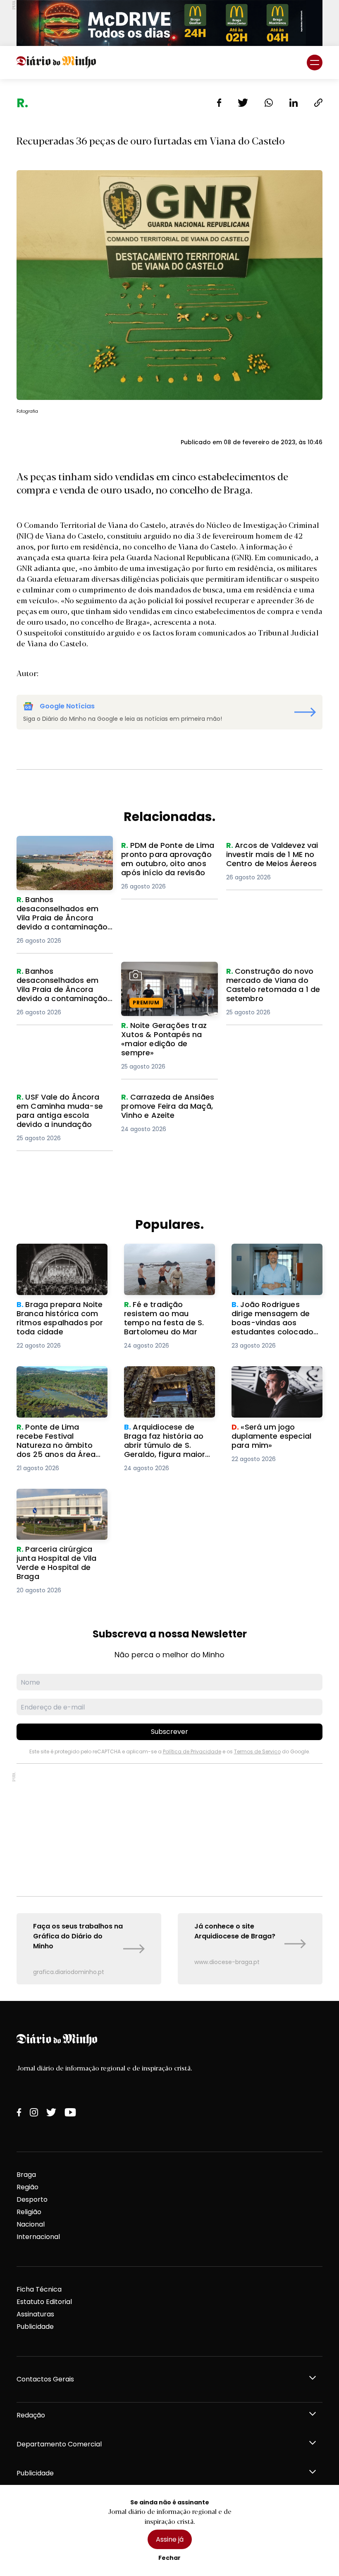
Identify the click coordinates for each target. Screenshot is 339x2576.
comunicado (289, 557)
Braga (26, 2175)
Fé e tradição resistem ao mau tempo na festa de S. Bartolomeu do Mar (168, 1258)
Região (27, 2187)
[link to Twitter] (51, 2112)
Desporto (32, 2199)
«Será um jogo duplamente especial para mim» (277, 1376)
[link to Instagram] (34, 2112)
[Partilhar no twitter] (243, 103)
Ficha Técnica (39, 2289)
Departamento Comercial (59, 2444)
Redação (31, 2415)
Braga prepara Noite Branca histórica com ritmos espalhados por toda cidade (55, 1263)
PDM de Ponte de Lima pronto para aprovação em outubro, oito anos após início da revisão (167, 861)
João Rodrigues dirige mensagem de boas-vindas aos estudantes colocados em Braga (270, 1263)
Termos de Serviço (257, 1751)
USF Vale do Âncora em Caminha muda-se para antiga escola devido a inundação (57, 1112)
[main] (169, 1040)
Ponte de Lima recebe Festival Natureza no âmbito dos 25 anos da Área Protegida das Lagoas (56, 1391)
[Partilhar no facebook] (219, 103)
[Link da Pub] (169, 23)
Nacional (31, 2224)
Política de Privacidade (192, 1751)
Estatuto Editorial (44, 2302)
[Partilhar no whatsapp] (269, 103)
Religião (29, 2212)
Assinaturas (35, 2314)
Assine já (170, 2539)
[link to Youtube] (70, 2112)
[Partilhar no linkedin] (294, 103)
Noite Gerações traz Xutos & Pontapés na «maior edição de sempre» (169, 976)
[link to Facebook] (19, 2112)
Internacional (38, 2237)
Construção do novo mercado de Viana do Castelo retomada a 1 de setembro (268, 986)
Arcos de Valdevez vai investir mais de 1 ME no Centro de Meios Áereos (266, 856)
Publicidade (35, 2327)
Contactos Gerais (45, 2379)
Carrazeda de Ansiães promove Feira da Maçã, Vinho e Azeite (162, 1107)
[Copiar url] (318, 103)
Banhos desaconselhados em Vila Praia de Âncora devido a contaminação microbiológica (60, 856)
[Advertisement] (169, 1830)
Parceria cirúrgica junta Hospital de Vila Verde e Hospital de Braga (56, 1503)
